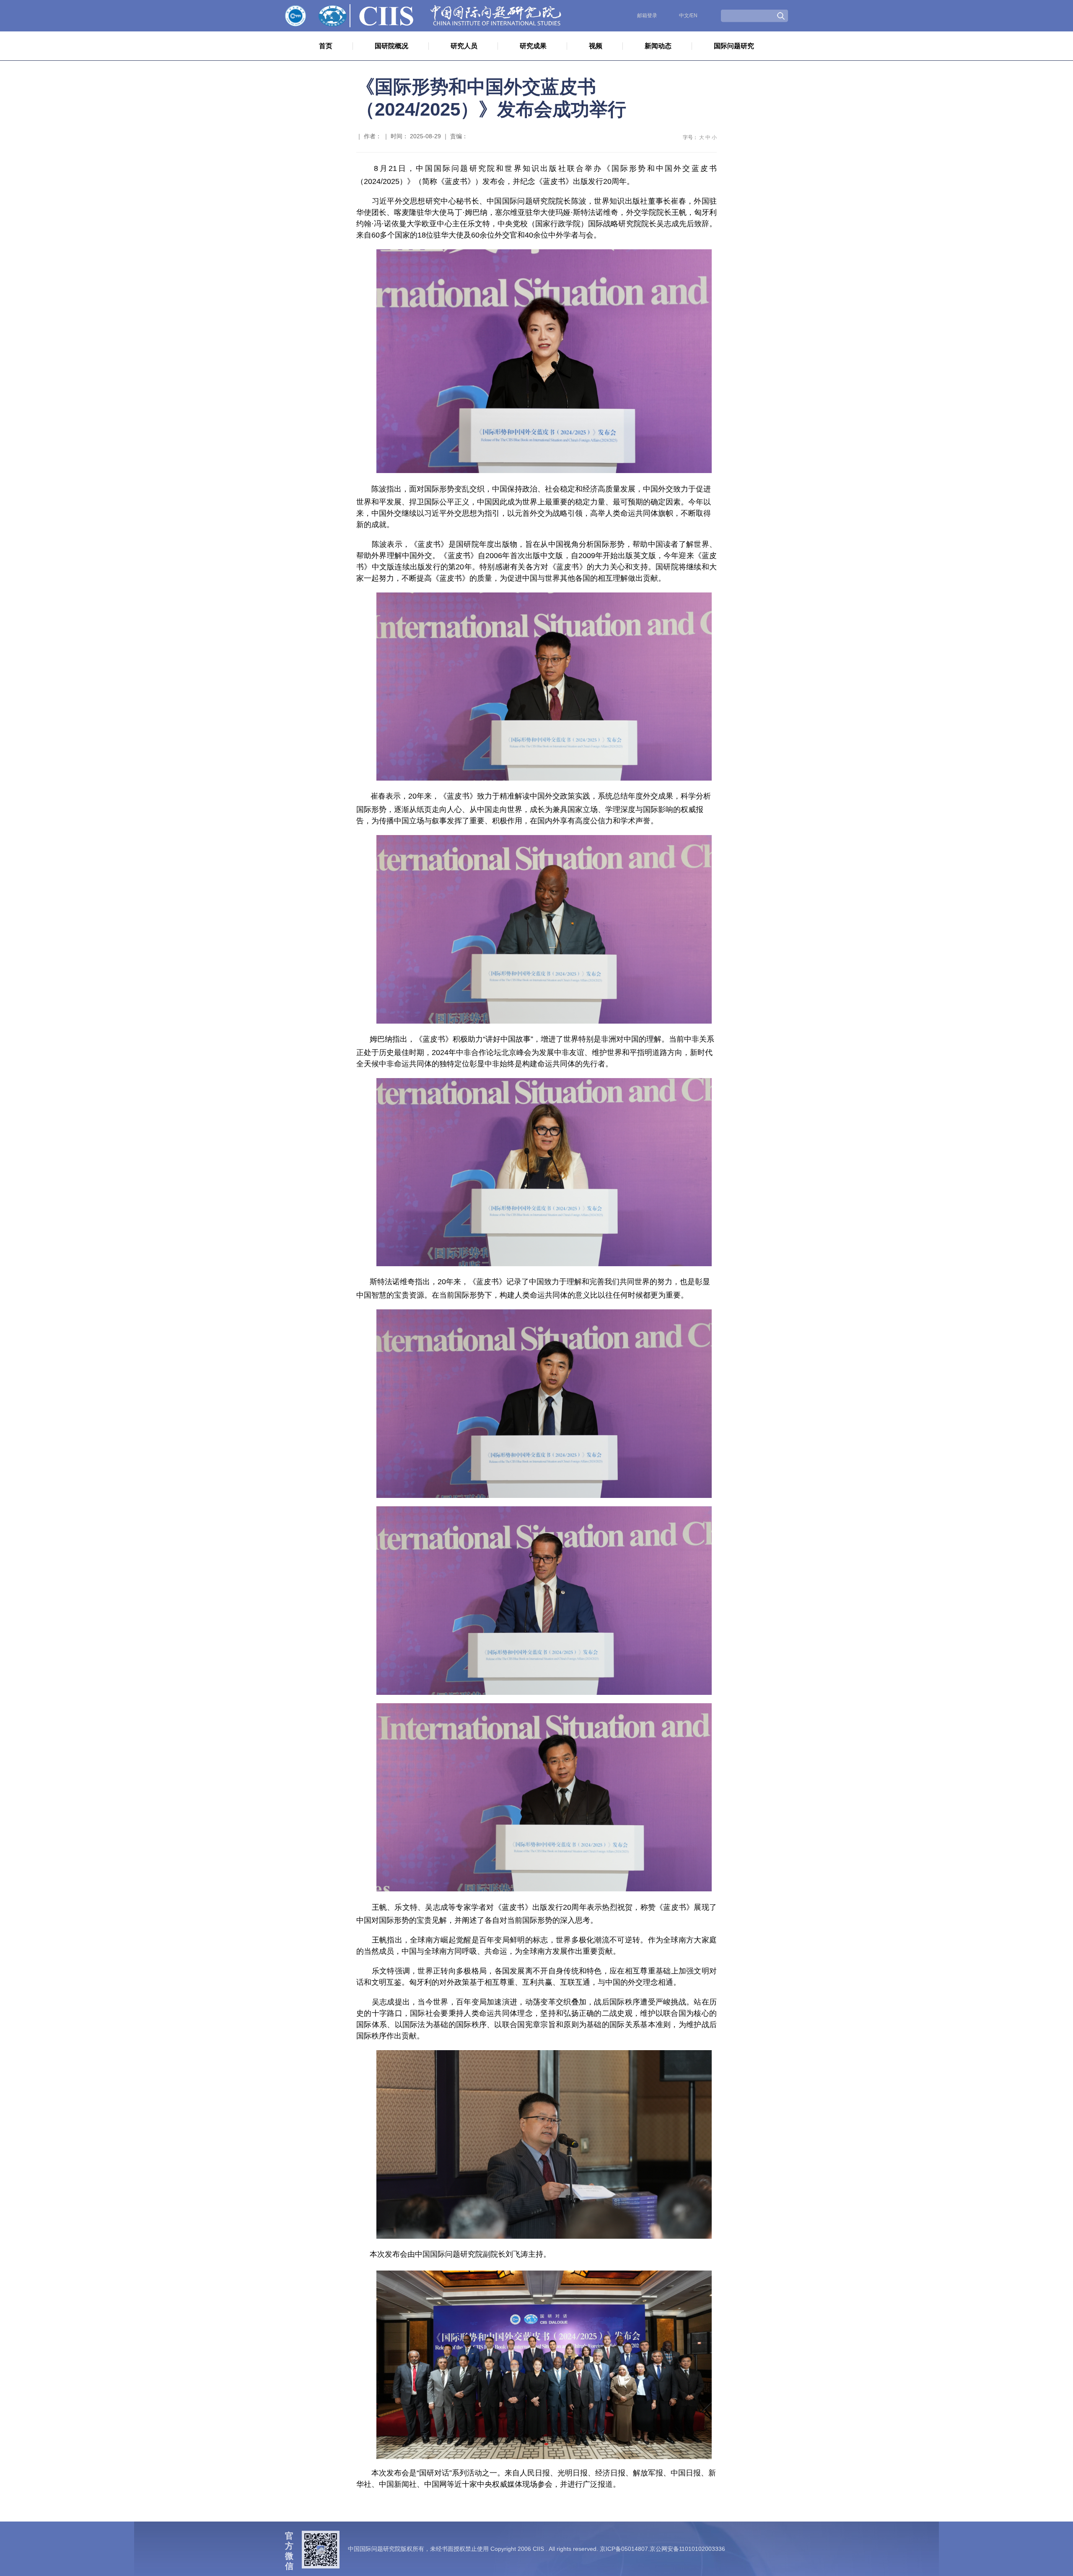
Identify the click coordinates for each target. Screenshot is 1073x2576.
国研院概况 (391, 46)
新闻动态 (658, 46)
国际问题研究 (734, 46)
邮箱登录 (647, 16)
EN (694, 16)
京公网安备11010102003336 (687, 2549)
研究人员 (464, 46)
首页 (326, 46)
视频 (596, 46)
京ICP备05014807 (624, 2549)
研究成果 (533, 46)
